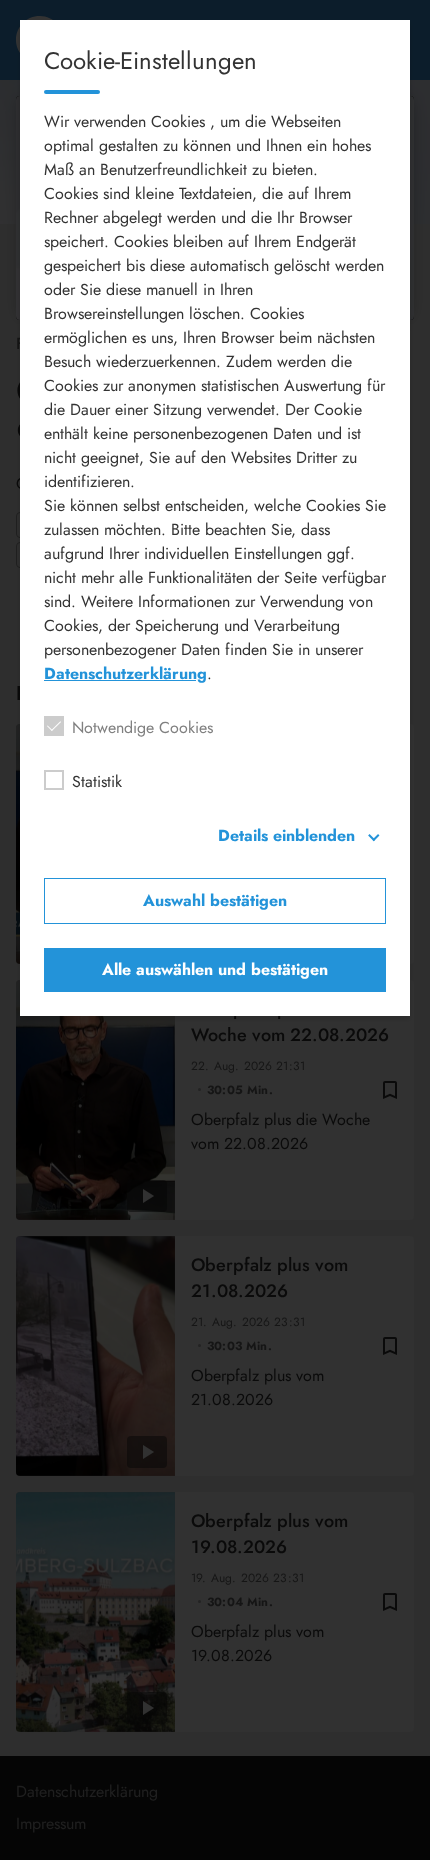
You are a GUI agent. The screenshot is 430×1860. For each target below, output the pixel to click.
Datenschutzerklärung (125, 673)
